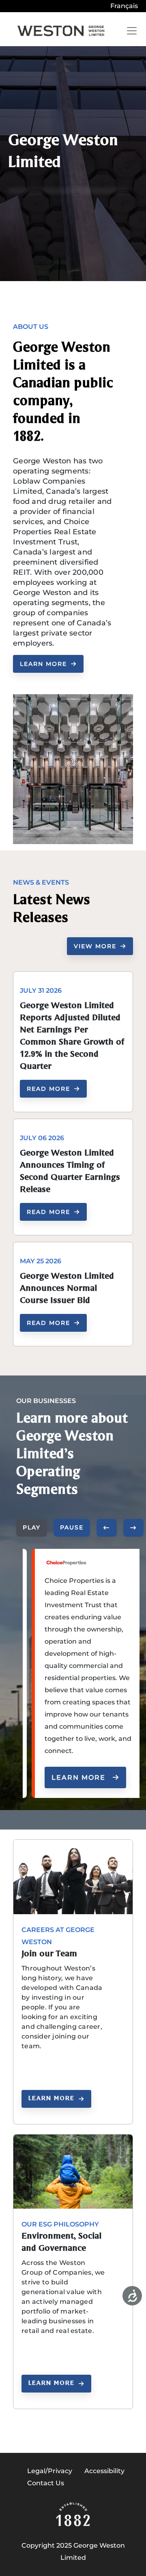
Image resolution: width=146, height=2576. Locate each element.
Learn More (78, 1777)
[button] (107, 1528)
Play (32, 1527)
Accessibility (104, 2471)
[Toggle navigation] (132, 31)
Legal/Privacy (50, 2471)
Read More (48, 1089)
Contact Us (46, 2483)
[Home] (61, 31)
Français (124, 6)
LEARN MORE (43, 664)
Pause (72, 1527)
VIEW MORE (95, 946)
